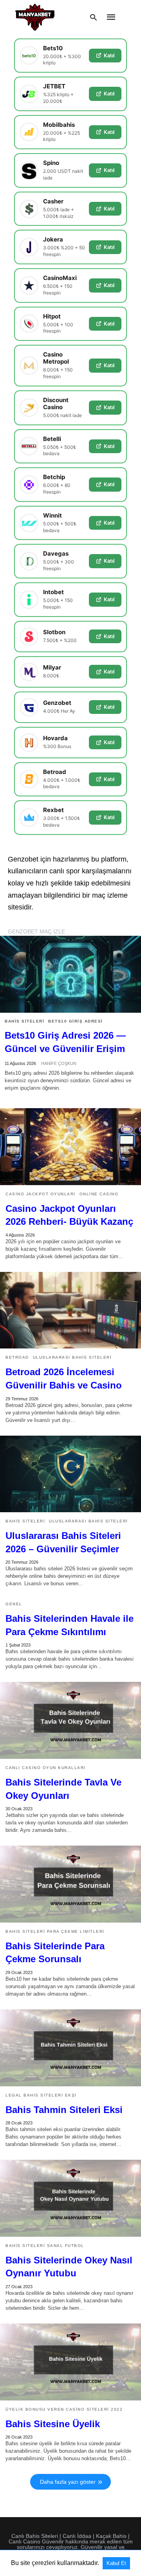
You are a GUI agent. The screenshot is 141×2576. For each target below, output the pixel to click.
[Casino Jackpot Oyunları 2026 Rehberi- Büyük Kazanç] (70, 1147)
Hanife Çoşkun (59, 1063)
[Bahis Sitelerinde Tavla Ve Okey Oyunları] (70, 1720)
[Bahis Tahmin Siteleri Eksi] (70, 2048)
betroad (17, 1357)
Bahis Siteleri (24, 1021)
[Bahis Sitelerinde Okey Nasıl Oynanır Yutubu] (70, 2198)
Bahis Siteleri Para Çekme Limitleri (55, 1931)
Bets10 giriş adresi (76, 1021)
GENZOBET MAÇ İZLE (36, 931)
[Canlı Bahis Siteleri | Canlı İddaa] (35, 17)
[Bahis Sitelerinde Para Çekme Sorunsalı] (70, 1884)
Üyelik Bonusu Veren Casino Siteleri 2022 (64, 2409)
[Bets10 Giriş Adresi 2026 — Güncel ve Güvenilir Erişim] (70, 974)
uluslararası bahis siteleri (72, 1357)
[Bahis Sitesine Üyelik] (70, 2362)
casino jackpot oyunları (41, 1194)
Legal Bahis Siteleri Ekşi (41, 2095)
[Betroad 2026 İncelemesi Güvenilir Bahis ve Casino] (70, 1310)
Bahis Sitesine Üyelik (53, 2424)
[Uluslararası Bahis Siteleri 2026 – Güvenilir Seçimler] (70, 1474)
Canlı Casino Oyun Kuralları (46, 1768)
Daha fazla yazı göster (68, 2482)
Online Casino (99, 1194)
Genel (14, 1604)
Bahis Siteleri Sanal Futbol (45, 2246)
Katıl (109, 55)
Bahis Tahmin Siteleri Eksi (64, 2110)
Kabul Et (116, 2563)
